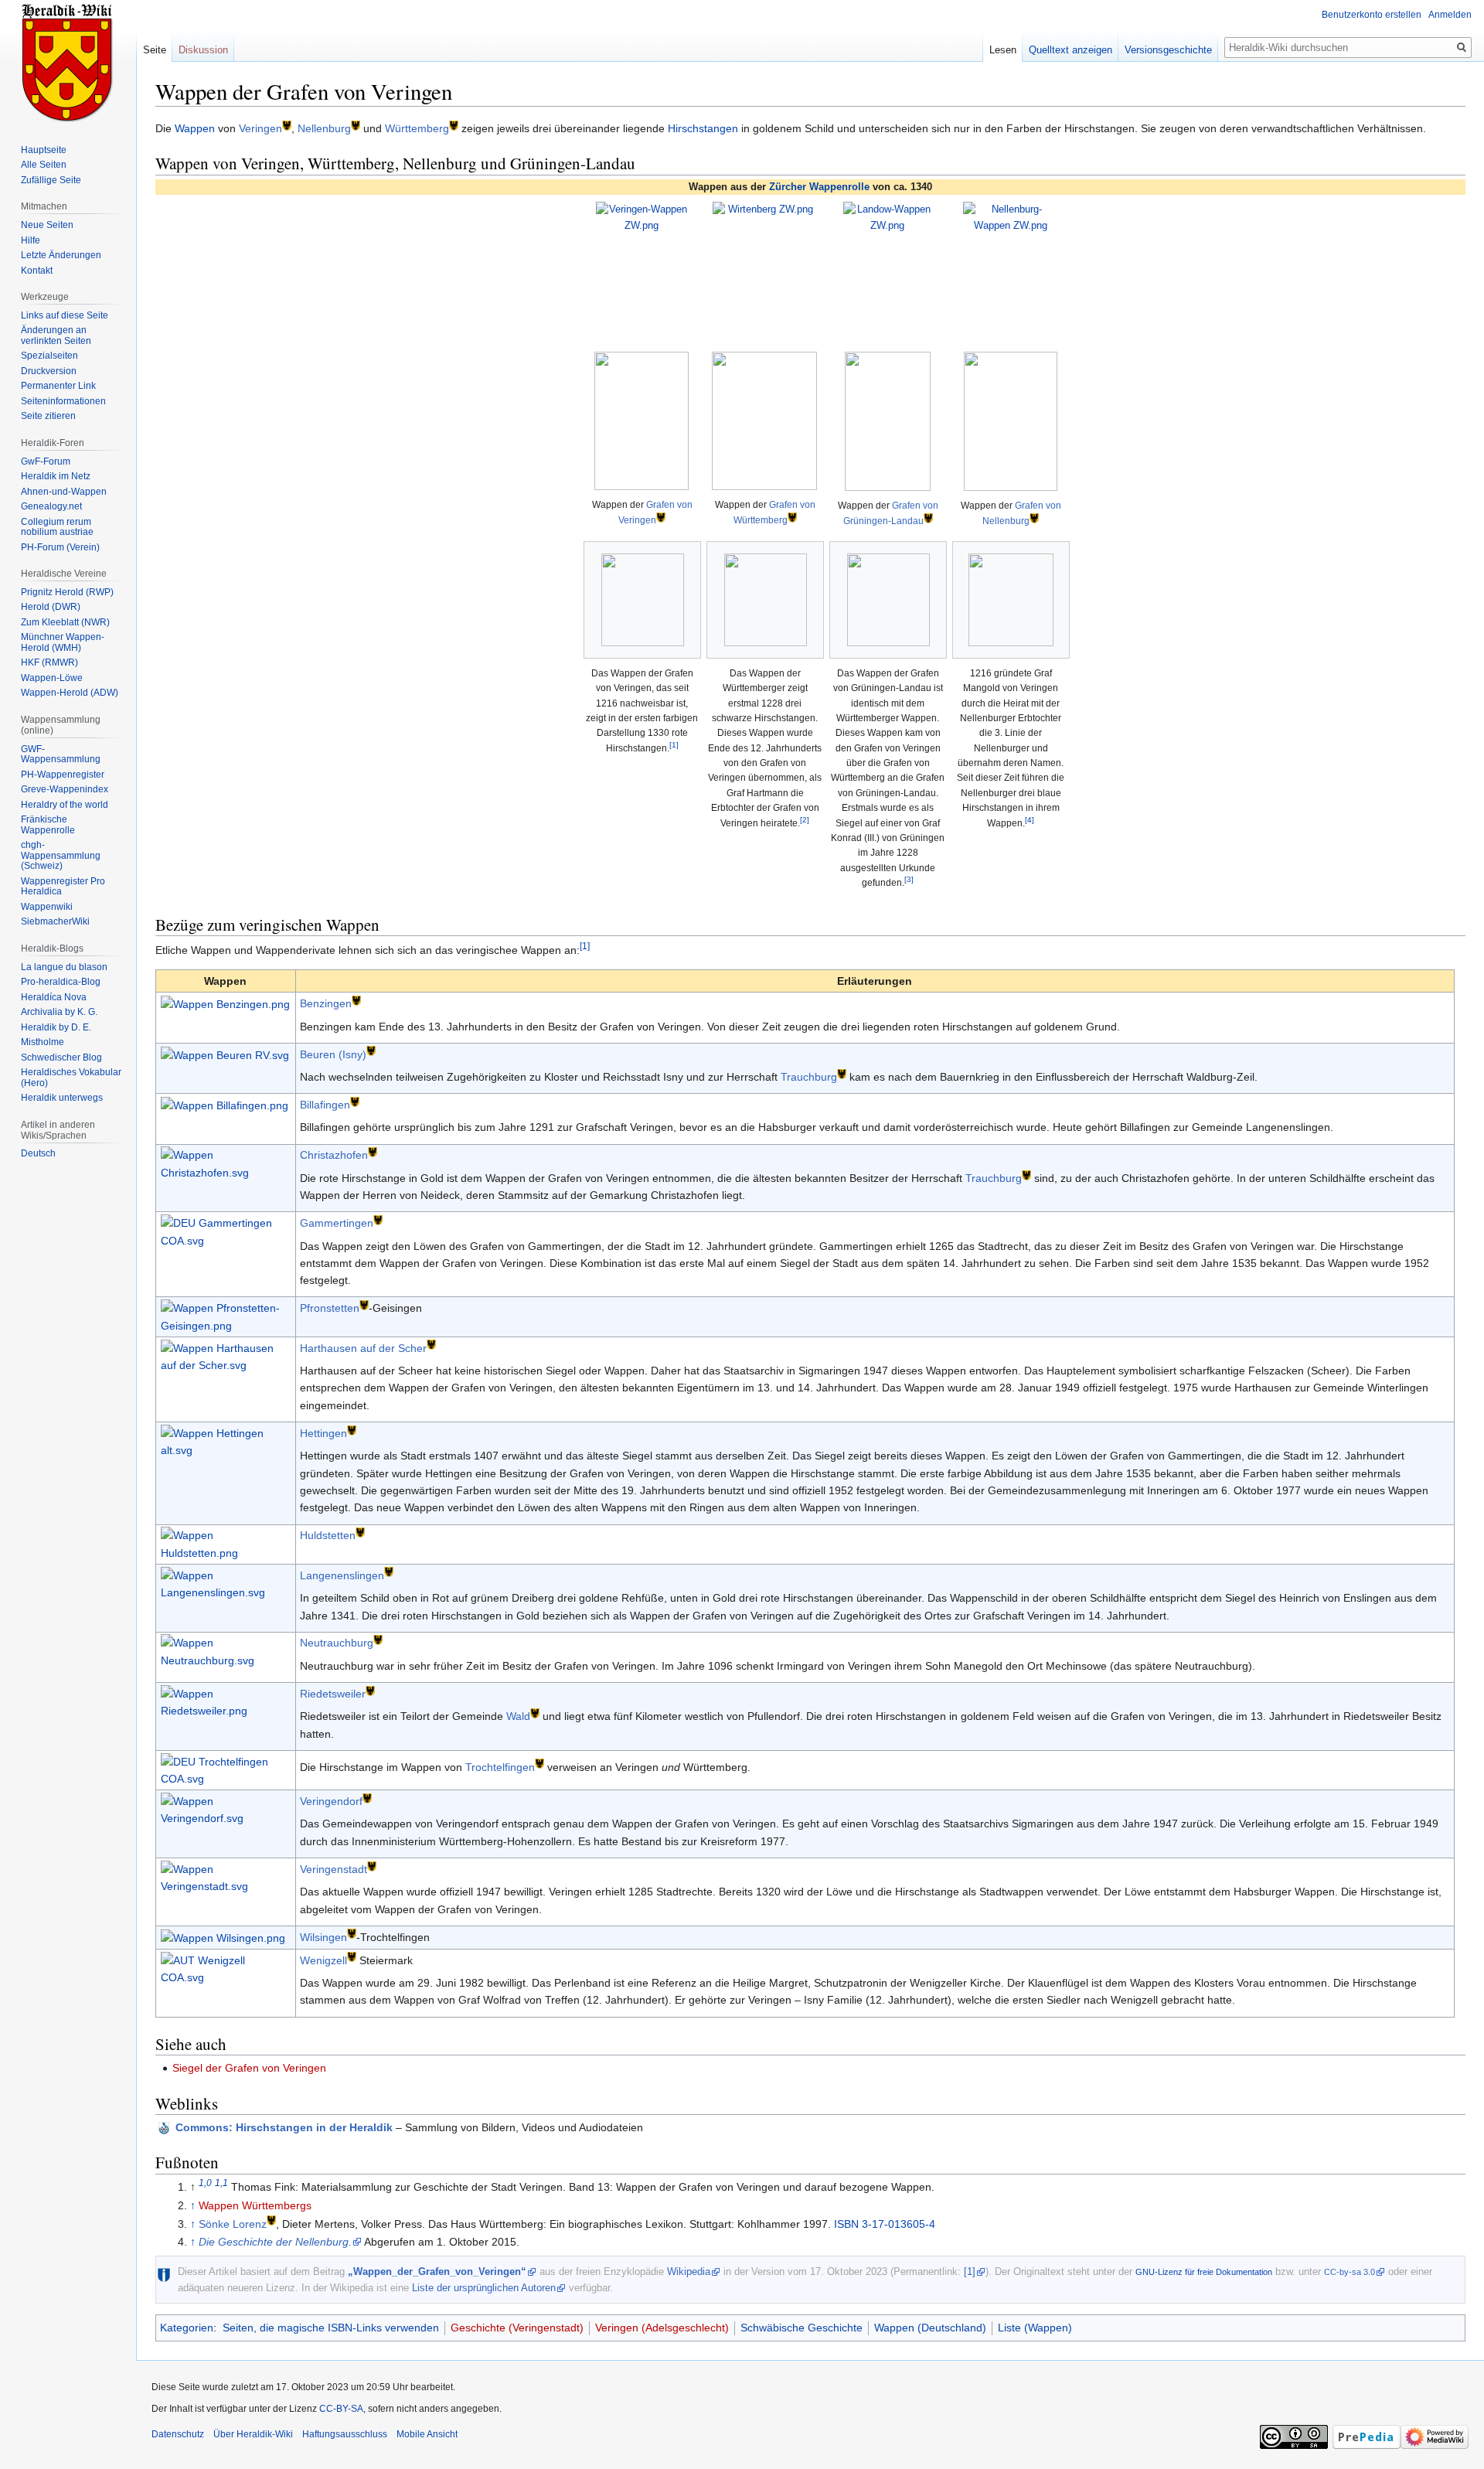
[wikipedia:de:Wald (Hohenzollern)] (535, 1713)
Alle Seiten (44, 165)
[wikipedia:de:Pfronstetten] (364, 1304)
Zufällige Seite (51, 180)
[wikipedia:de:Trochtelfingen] (539, 1763)
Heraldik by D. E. (56, 1027)
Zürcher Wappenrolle (819, 187)
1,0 (205, 2183)
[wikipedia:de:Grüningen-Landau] (928, 518)
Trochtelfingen (500, 1767)
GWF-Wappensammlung (61, 754)
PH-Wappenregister (63, 775)
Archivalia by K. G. (59, 1012)
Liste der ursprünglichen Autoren (484, 2288)
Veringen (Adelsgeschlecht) (662, 2328)
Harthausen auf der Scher (363, 1348)
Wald (518, 1716)
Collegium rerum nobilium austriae (57, 527)
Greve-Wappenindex (65, 789)
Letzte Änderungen (61, 255)
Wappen (195, 128)
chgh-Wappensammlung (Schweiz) (61, 855)
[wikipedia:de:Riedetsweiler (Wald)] (370, 1689)
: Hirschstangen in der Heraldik (284, 2127)
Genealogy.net (51, 506)
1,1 (221, 2183)
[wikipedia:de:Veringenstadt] (372, 1865)
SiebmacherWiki (55, 921)
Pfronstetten (330, 1308)
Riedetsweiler (333, 1694)
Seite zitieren (48, 416)
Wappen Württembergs (255, 2205)
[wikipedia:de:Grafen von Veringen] (287, 124)
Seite (155, 50)
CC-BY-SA (341, 2409)
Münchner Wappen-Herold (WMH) (63, 642)
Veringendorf (331, 1801)
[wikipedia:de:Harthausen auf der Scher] (431, 1344)
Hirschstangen (703, 128)
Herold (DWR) (51, 607)
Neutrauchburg (337, 1643)
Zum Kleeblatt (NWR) (65, 622)
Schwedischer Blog (61, 1057)
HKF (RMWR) (49, 662)
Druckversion (49, 371)
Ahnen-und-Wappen (64, 492)
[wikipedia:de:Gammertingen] (378, 1219)
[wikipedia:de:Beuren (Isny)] (371, 1050)
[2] (805, 820)
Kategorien (187, 2328)
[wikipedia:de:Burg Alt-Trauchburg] (842, 1073)
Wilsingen (323, 1937)
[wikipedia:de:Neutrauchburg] (378, 1639)
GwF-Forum (46, 461)
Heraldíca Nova (54, 997)
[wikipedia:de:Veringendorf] (367, 1797)
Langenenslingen (342, 1575)
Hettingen (323, 1433)
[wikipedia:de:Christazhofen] (373, 1151)
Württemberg (417, 128)
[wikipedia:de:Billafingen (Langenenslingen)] (355, 1100)
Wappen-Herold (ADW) (70, 693)
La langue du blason (64, 967)
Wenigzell (323, 1960)
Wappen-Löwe (52, 678)
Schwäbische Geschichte (802, 2328)
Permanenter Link (58, 386)
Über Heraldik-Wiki (253, 2434)
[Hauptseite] (68, 62)
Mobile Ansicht (427, 2434)
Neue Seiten (47, 225)
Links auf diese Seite (65, 315)
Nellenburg (324, 128)
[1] (674, 745)
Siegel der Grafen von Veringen (249, 2068)
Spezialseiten (49, 356)
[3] (909, 879)
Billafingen (325, 1105)
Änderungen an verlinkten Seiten (56, 335)
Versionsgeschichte (1168, 50)
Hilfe (31, 240)
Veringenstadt (334, 1869)
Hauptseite (44, 150)
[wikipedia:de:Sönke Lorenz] (271, 2220)
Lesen (1003, 50)
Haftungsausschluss (345, 2434)
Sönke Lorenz (233, 2224)
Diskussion (203, 50)
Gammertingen (337, 1223)
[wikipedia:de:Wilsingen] (352, 1933)
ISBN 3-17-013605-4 (885, 2224)
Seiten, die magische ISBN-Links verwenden (331, 2328)
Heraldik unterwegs (62, 1098)
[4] (1030, 820)
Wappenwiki (47, 907)
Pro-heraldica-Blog (61, 982)
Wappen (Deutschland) (930, 2328)
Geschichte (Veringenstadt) (517, 2328)
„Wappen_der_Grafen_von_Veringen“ (437, 2271)
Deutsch (38, 1153)
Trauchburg (809, 1077)
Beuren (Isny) (333, 1054)
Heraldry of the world (65, 805)
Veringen (260, 128)
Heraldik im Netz (56, 476)
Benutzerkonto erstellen (1372, 15)
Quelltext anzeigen (1070, 50)
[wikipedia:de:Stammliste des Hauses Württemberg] (454, 124)
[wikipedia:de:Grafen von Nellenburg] (356, 124)
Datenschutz (178, 2434)
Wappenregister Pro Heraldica (63, 887)
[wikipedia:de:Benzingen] (356, 1000)
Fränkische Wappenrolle (48, 825)
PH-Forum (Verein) (60, 547)
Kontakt (37, 271)
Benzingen (326, 1003)
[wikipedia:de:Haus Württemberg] (792, 517)
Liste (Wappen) (1035, 2328)
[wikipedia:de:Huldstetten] (360, 1532)
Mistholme (43, 1042)
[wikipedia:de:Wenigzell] (352, 1956)
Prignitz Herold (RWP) (67, 592)
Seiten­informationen (63, 401)
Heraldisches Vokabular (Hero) (71, 1078)
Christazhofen (334, 1155)
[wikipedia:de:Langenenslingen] (389, 1571)
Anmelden (1450, 15)
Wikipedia (689, 2271)
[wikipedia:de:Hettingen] (352, 1429)
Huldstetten (328, 1535)
